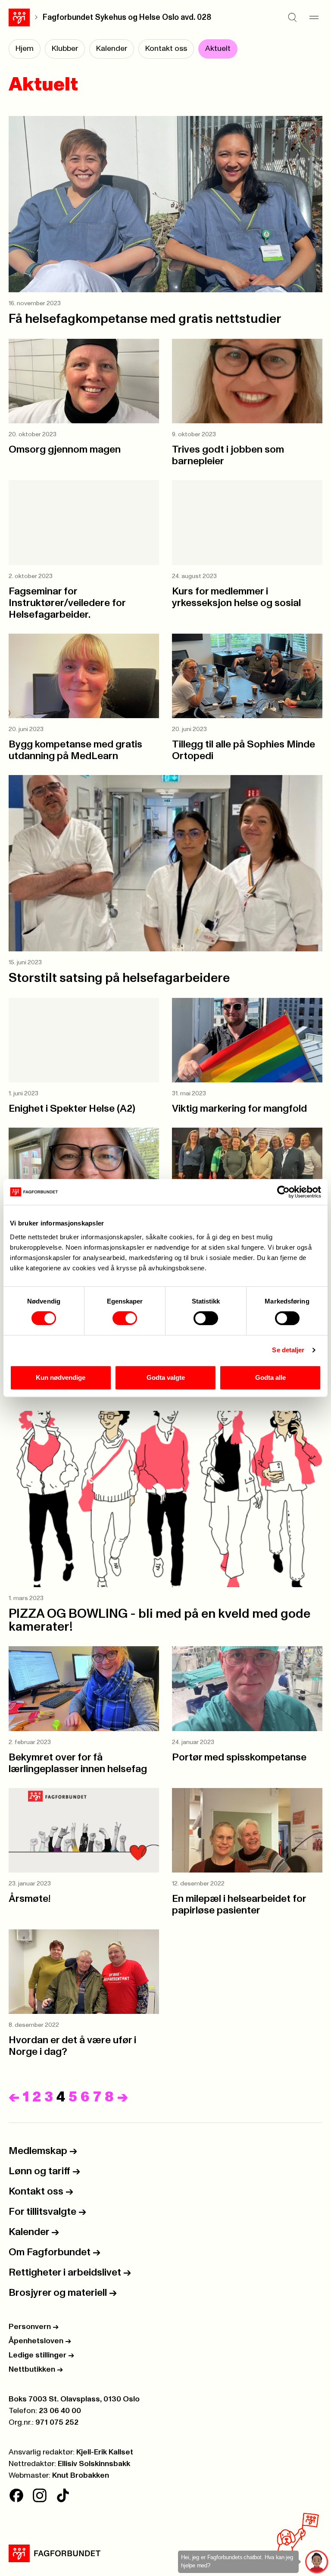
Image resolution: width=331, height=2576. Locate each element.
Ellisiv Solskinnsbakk (94, 2464)
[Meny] (314, 17)
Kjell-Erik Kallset (105, 2452)
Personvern (34, 2327)
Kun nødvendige (61, 1377)
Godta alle (270, 1377)
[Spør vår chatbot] (317, 2562)
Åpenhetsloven (40, 2341)
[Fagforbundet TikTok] (63, 2495)
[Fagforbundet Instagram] (40, 2495)
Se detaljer (288, 1350)
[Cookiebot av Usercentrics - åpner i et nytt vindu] (283, 1192)
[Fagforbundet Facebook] (16, 2495)
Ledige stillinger (41, 2355)
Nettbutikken (36, 2370)
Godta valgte (166, 1377)
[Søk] (292, 17)
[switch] (125, 1318)
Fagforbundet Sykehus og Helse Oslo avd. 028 (127, 17)
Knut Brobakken (81, 2476)
